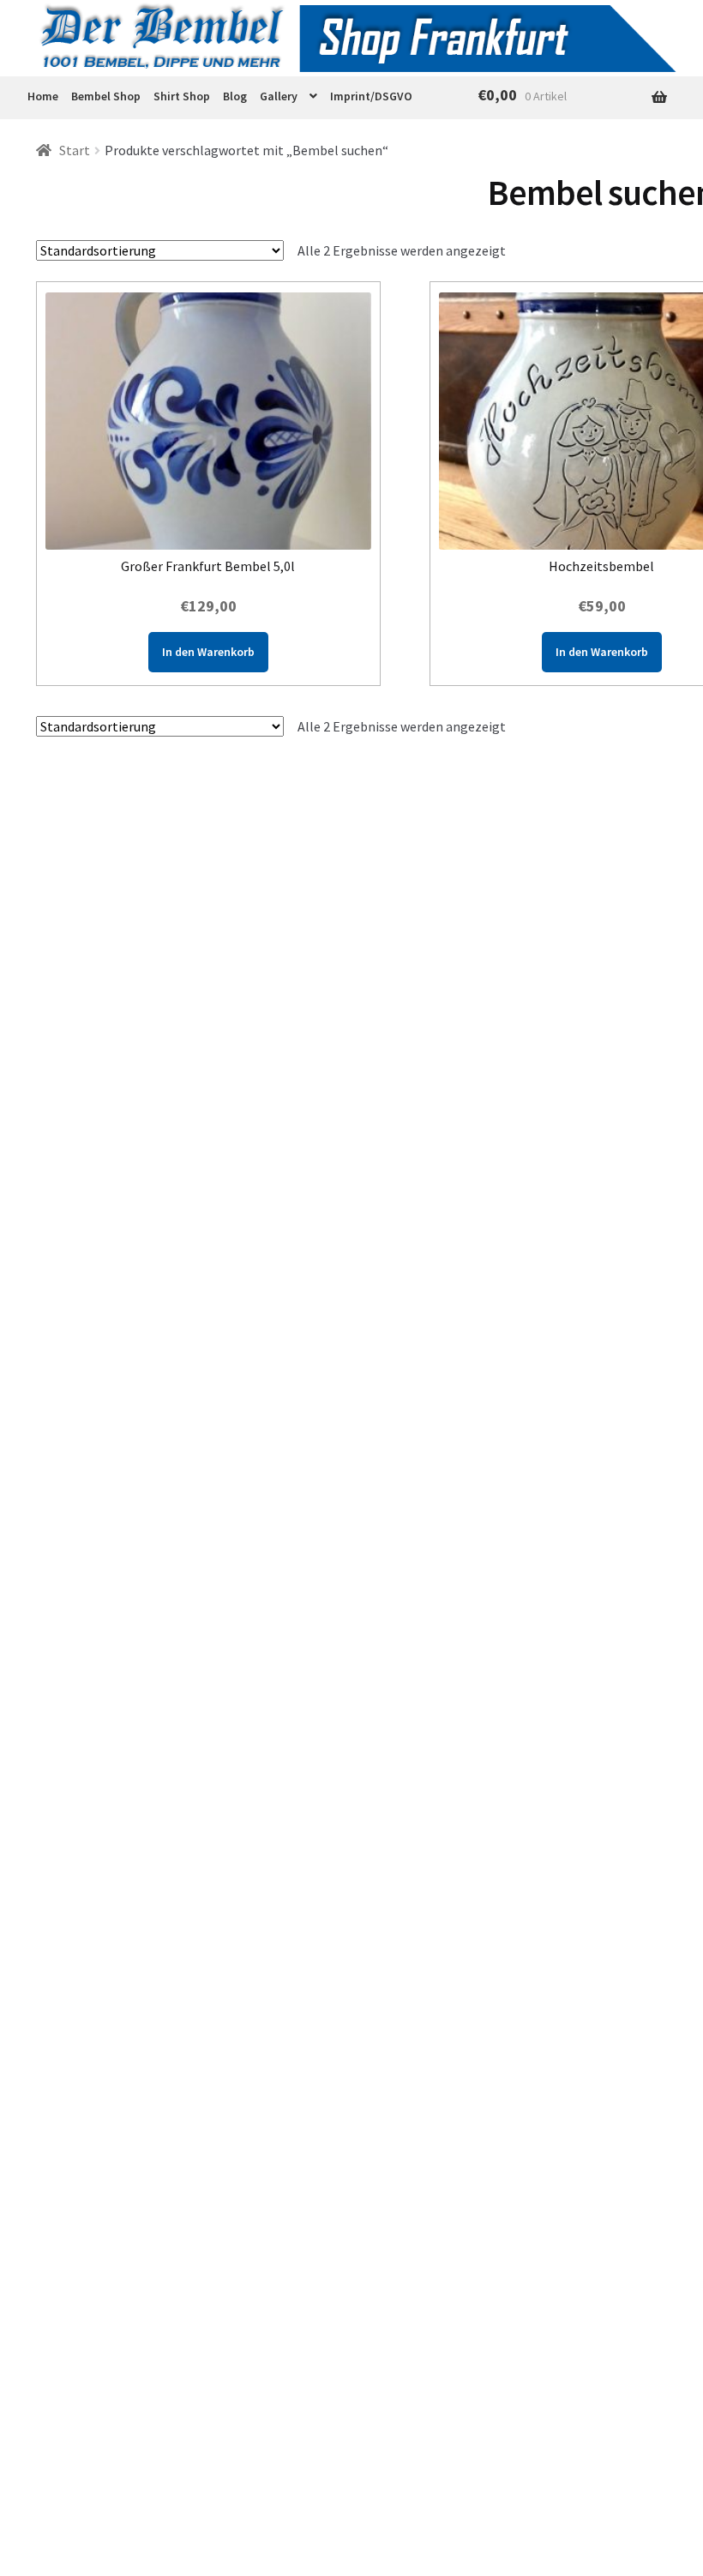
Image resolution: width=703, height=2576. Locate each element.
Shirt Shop (182, 96)
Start (75, 150)
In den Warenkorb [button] (208, 652)
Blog (235, 96)
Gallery (279, 96)
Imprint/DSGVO (371, 96)
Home (43, 96)
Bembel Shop (106, 96)
